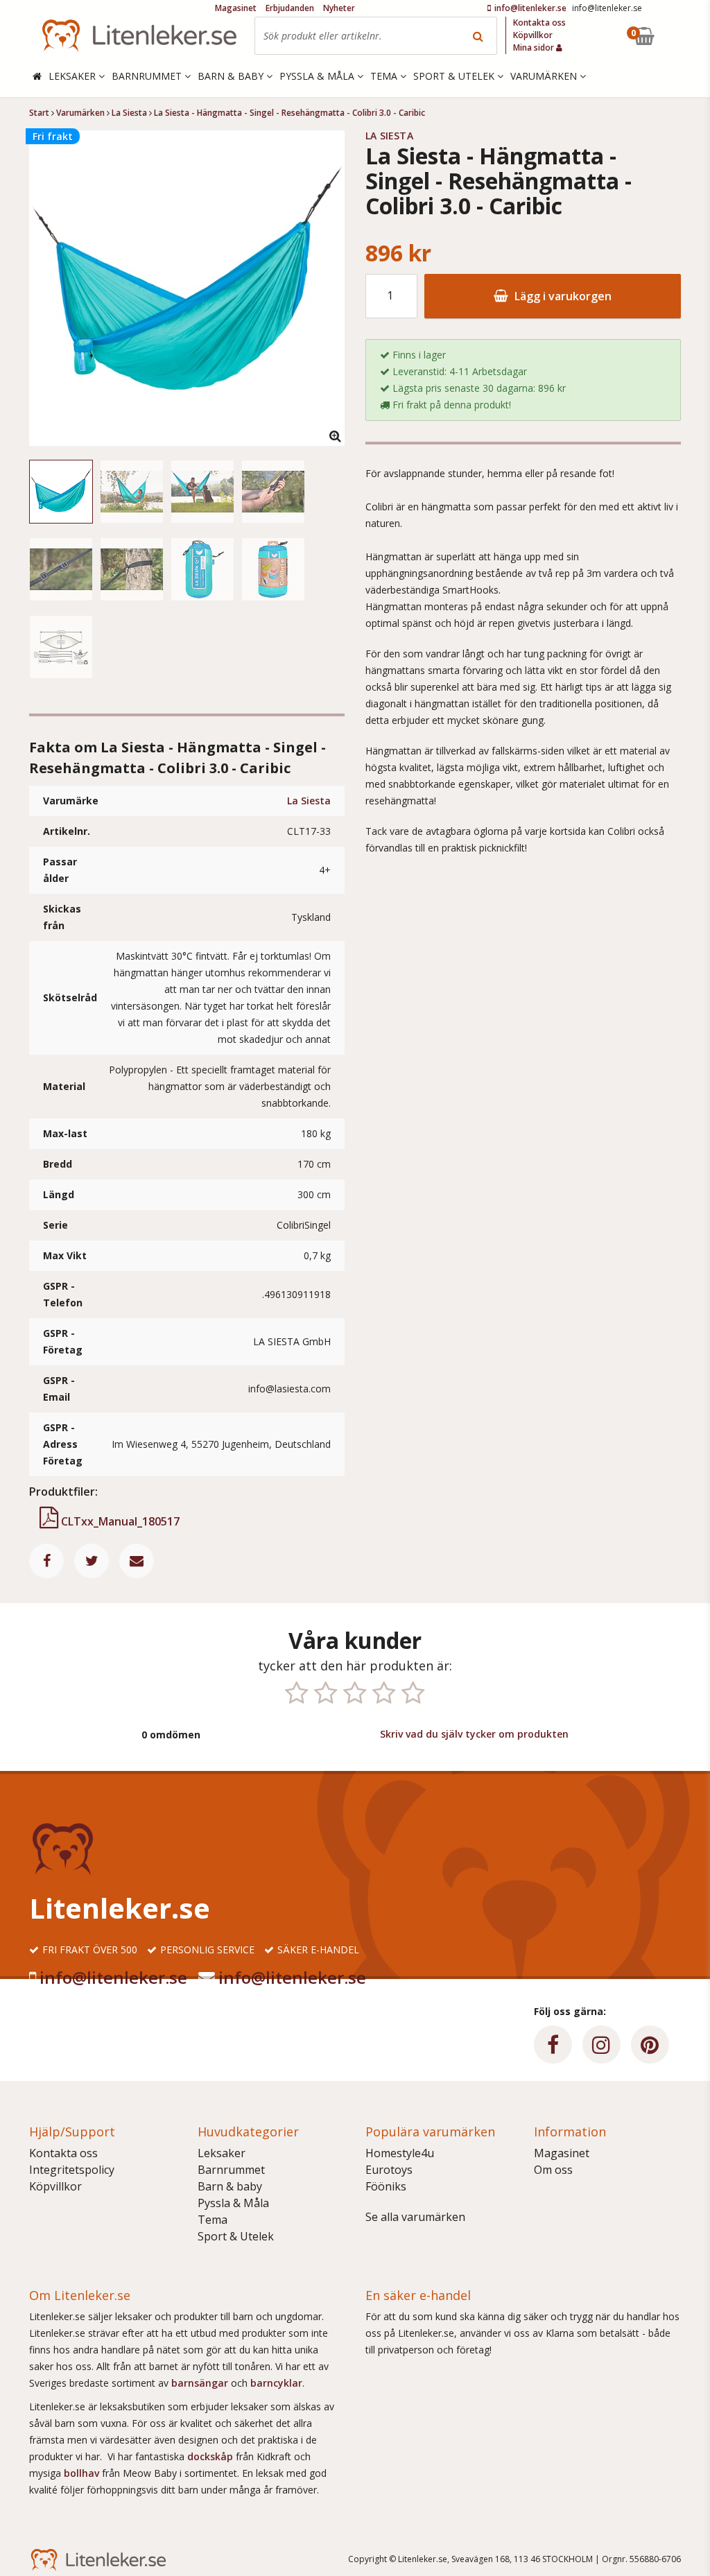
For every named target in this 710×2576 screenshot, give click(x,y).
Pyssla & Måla (233, 2203)
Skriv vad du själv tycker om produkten (474, 1734)
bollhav (83, 2473)
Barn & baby (230, 2186)
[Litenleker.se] (139, 36)
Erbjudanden (290, 8)
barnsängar (200, 2383)
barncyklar (276, 2383)
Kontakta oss (63, 2153)
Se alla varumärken (415, 2217)
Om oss (553, 2170)
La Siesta (309, 801)
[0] (676, 36)
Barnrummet (231, 2170)
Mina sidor (535, 47)
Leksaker (222, 2153)
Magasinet (562, 2153)
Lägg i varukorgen (562, 296)
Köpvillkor (55, 2186)
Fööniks (386, 2186)
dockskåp (211, 2456)
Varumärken (545, 76)
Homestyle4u (400, 2153)
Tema (213, 2220)
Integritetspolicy (72, 2170)
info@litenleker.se (113, 1977)
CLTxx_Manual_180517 (119, 1521)
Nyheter (339, 8)
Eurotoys (389, 2170)
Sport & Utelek (236, 2236)
